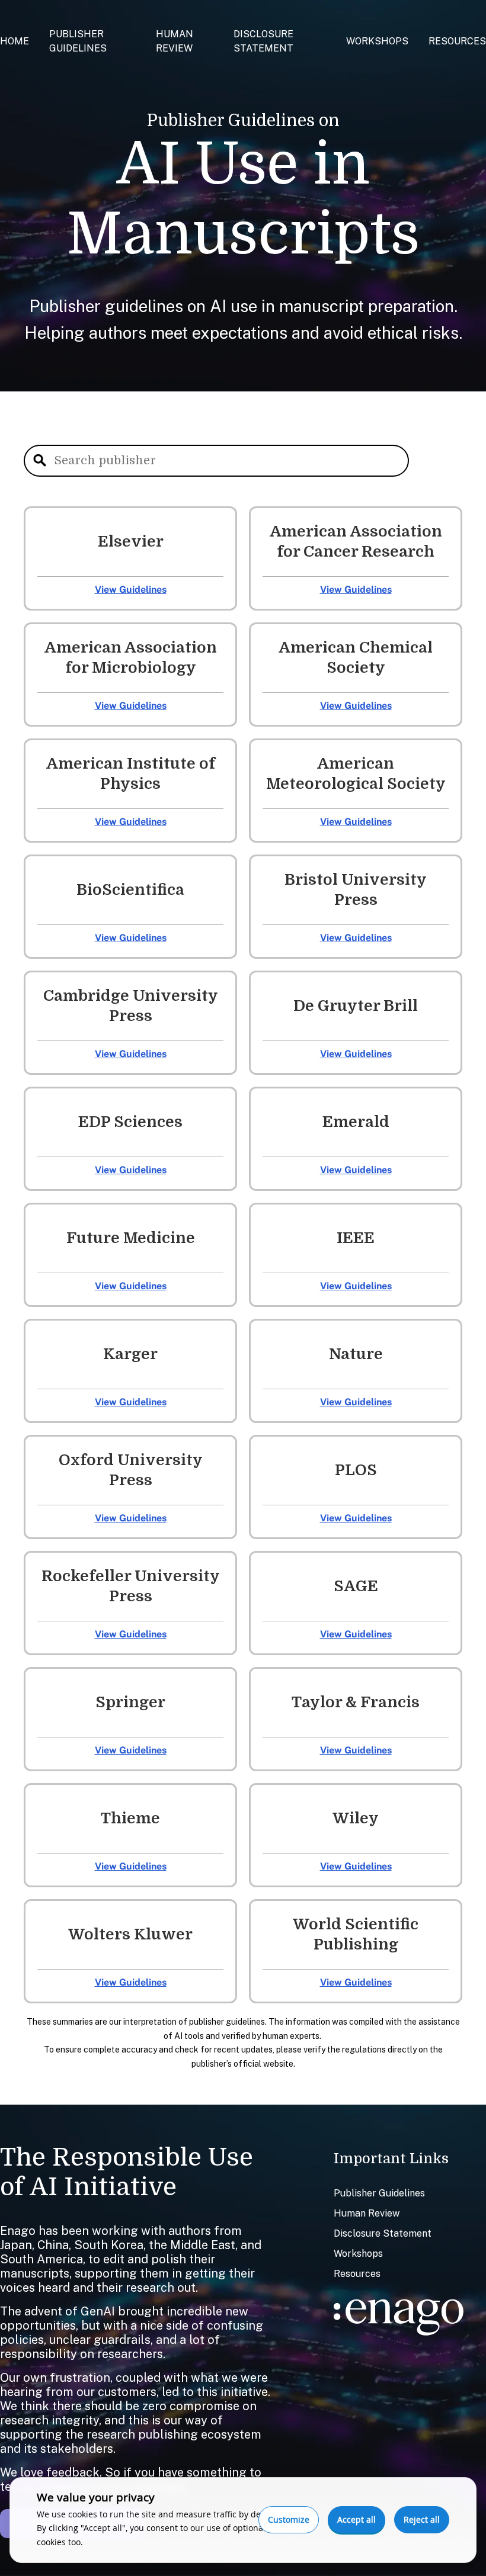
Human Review (367, 2213)
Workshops (377, 41)
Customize (289, 2519)
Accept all (356, 2519)
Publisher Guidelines (379, 2193)
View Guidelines (131, 590)
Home (15, 41)
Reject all (422, 2519)
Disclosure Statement (383, 2233)
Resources (457, 41)
